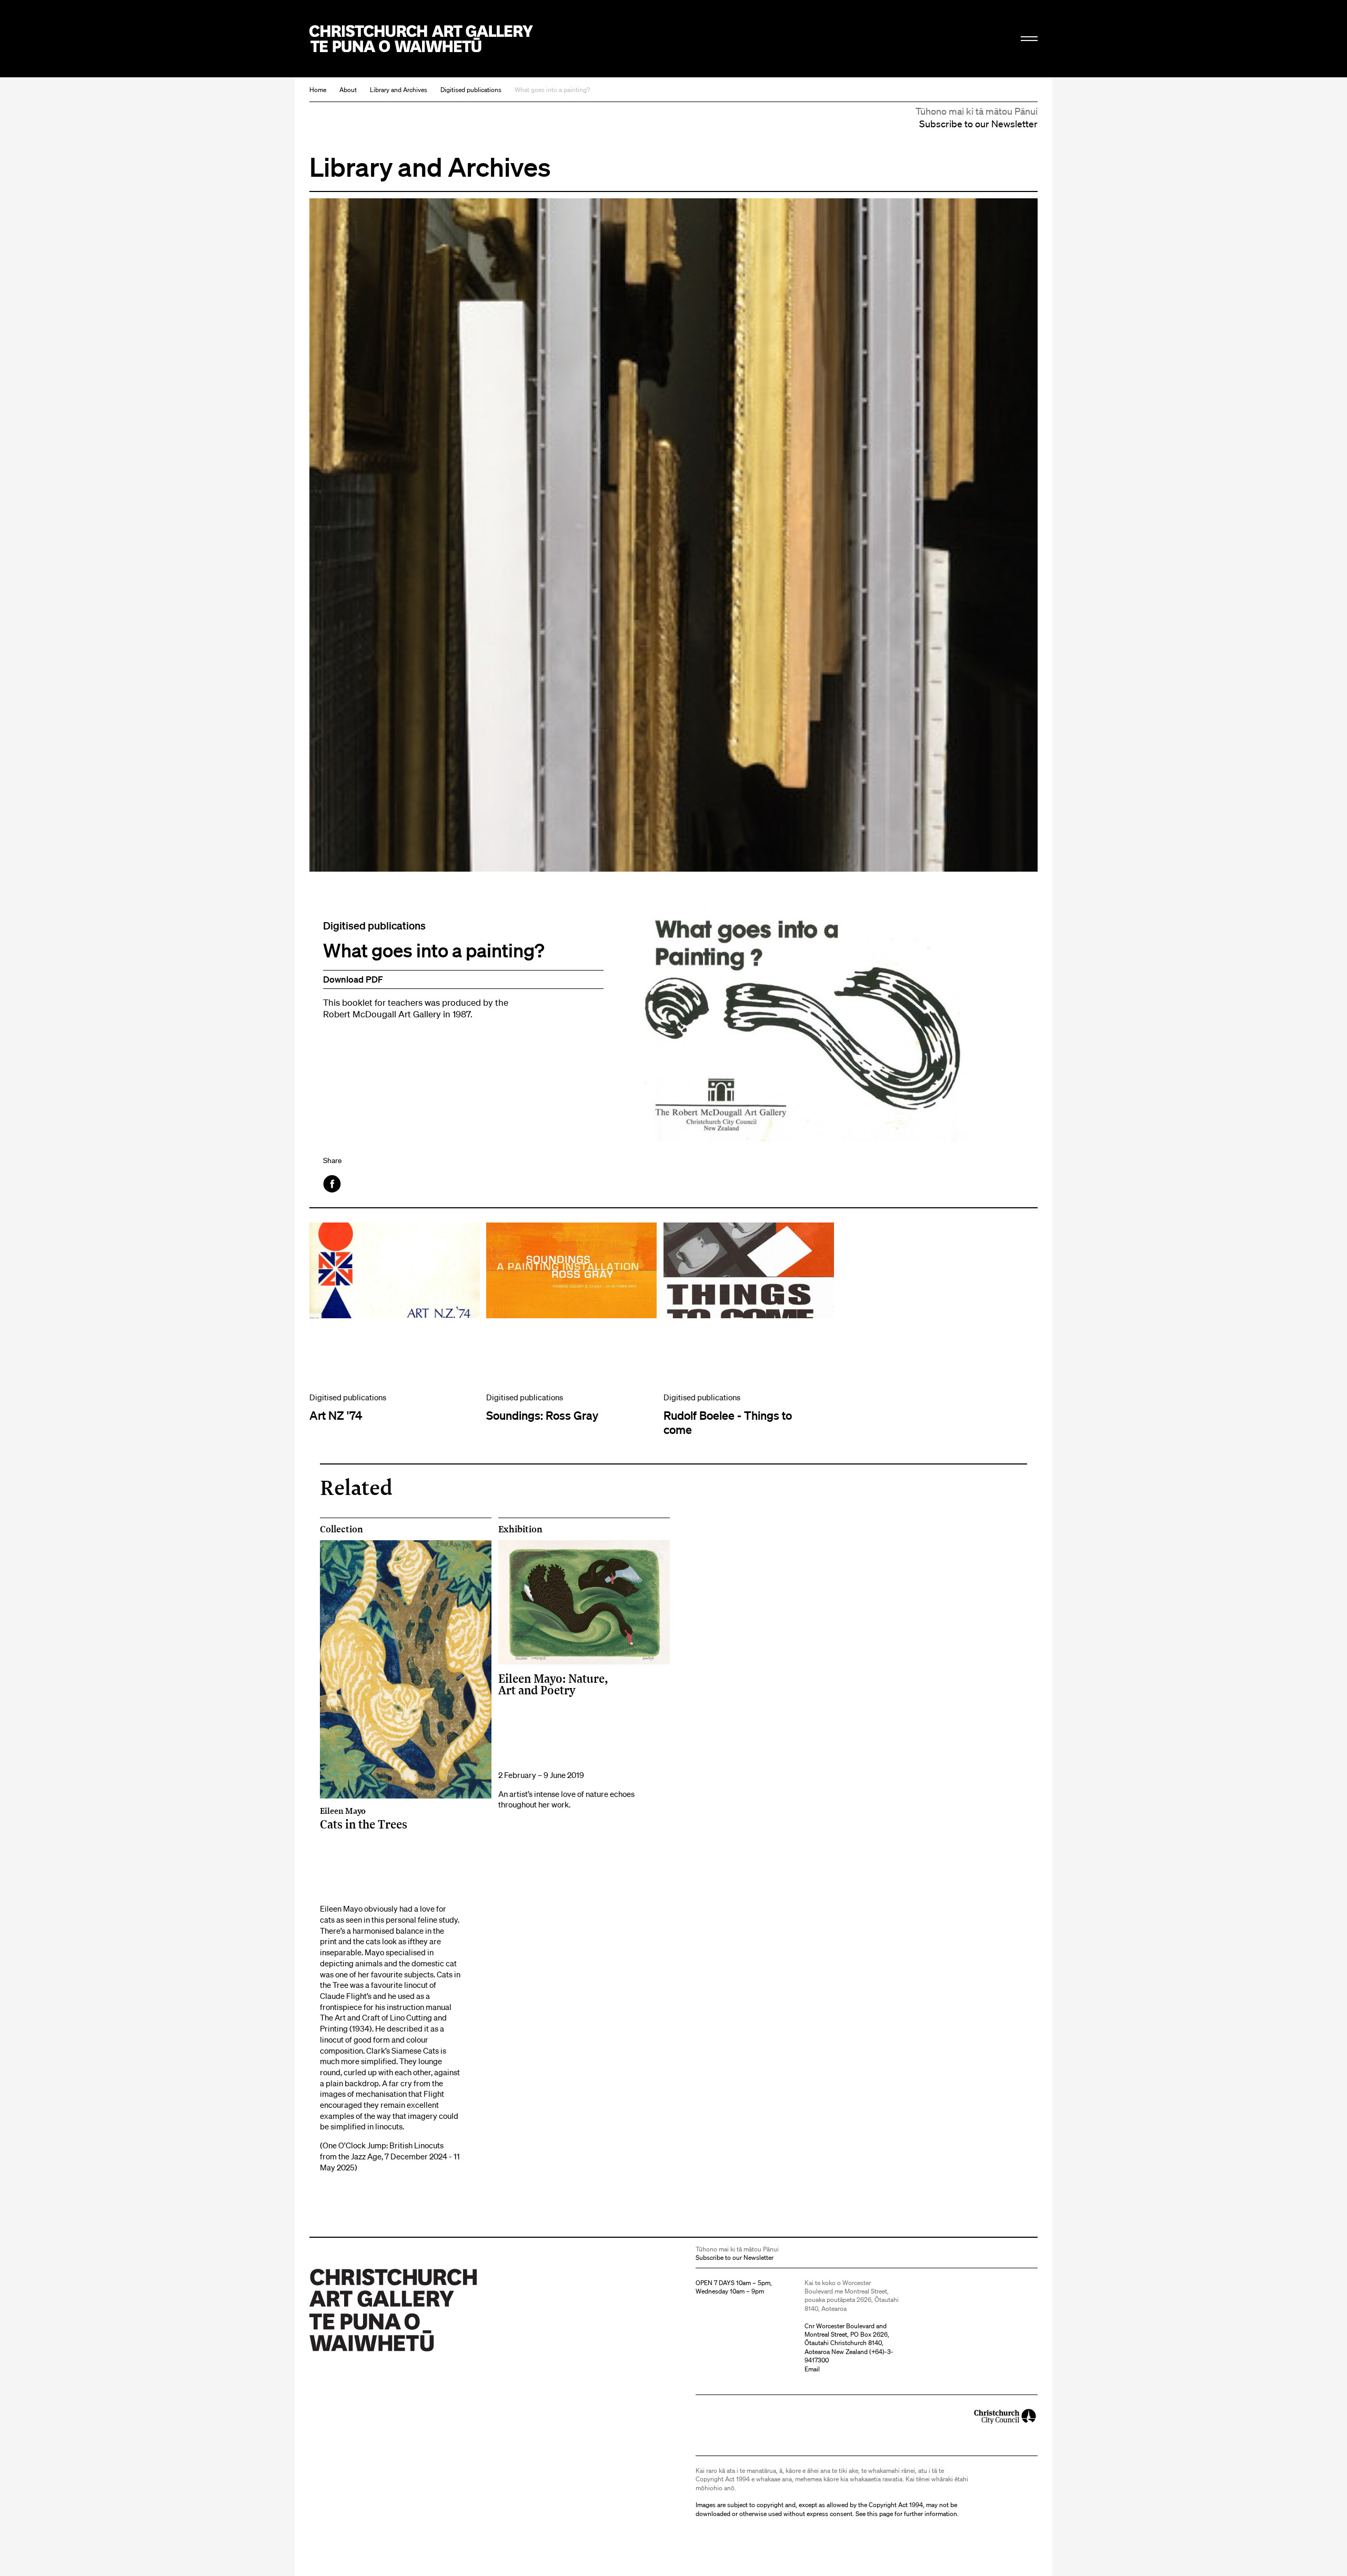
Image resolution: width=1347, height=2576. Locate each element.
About (348, 90)
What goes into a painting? (552, 90)
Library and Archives (399, 90)
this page (880, 2514)
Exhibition (520, 1529)
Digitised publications (471, 90)
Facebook (333, 1184)
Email (812, 2369)
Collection (341, 1529)
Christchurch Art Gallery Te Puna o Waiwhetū (421, 39)
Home (318, 90)
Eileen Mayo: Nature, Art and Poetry (553, 1684)
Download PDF (353, 979)
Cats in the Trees (364, 1818)
